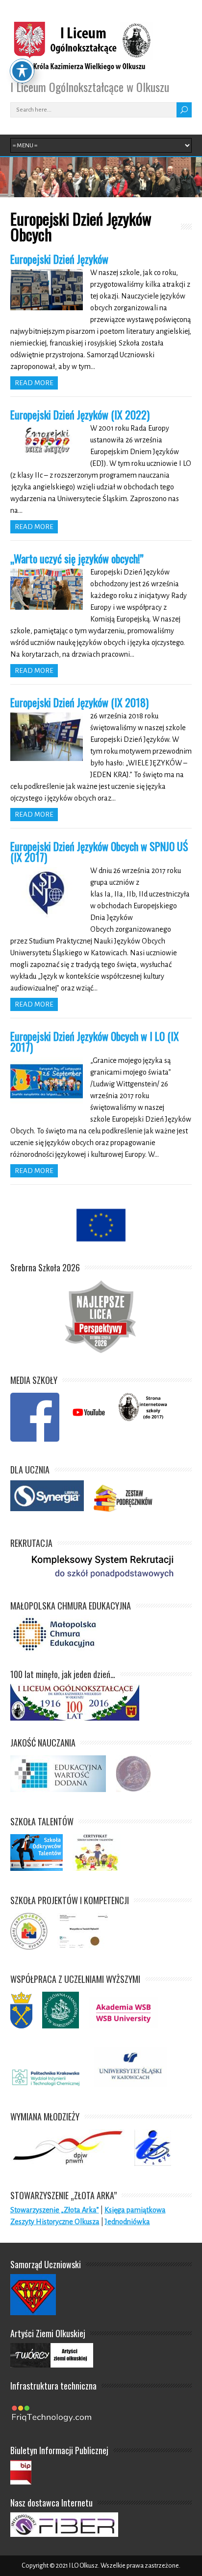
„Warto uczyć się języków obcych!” (77, 558)
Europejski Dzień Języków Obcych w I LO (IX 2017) (95, 1041)
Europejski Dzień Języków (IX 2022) (80, 414)
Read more (34, 383)
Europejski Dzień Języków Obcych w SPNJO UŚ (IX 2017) (99, 851)
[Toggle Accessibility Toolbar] (22, 71)
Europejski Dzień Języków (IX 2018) (79, 702)
